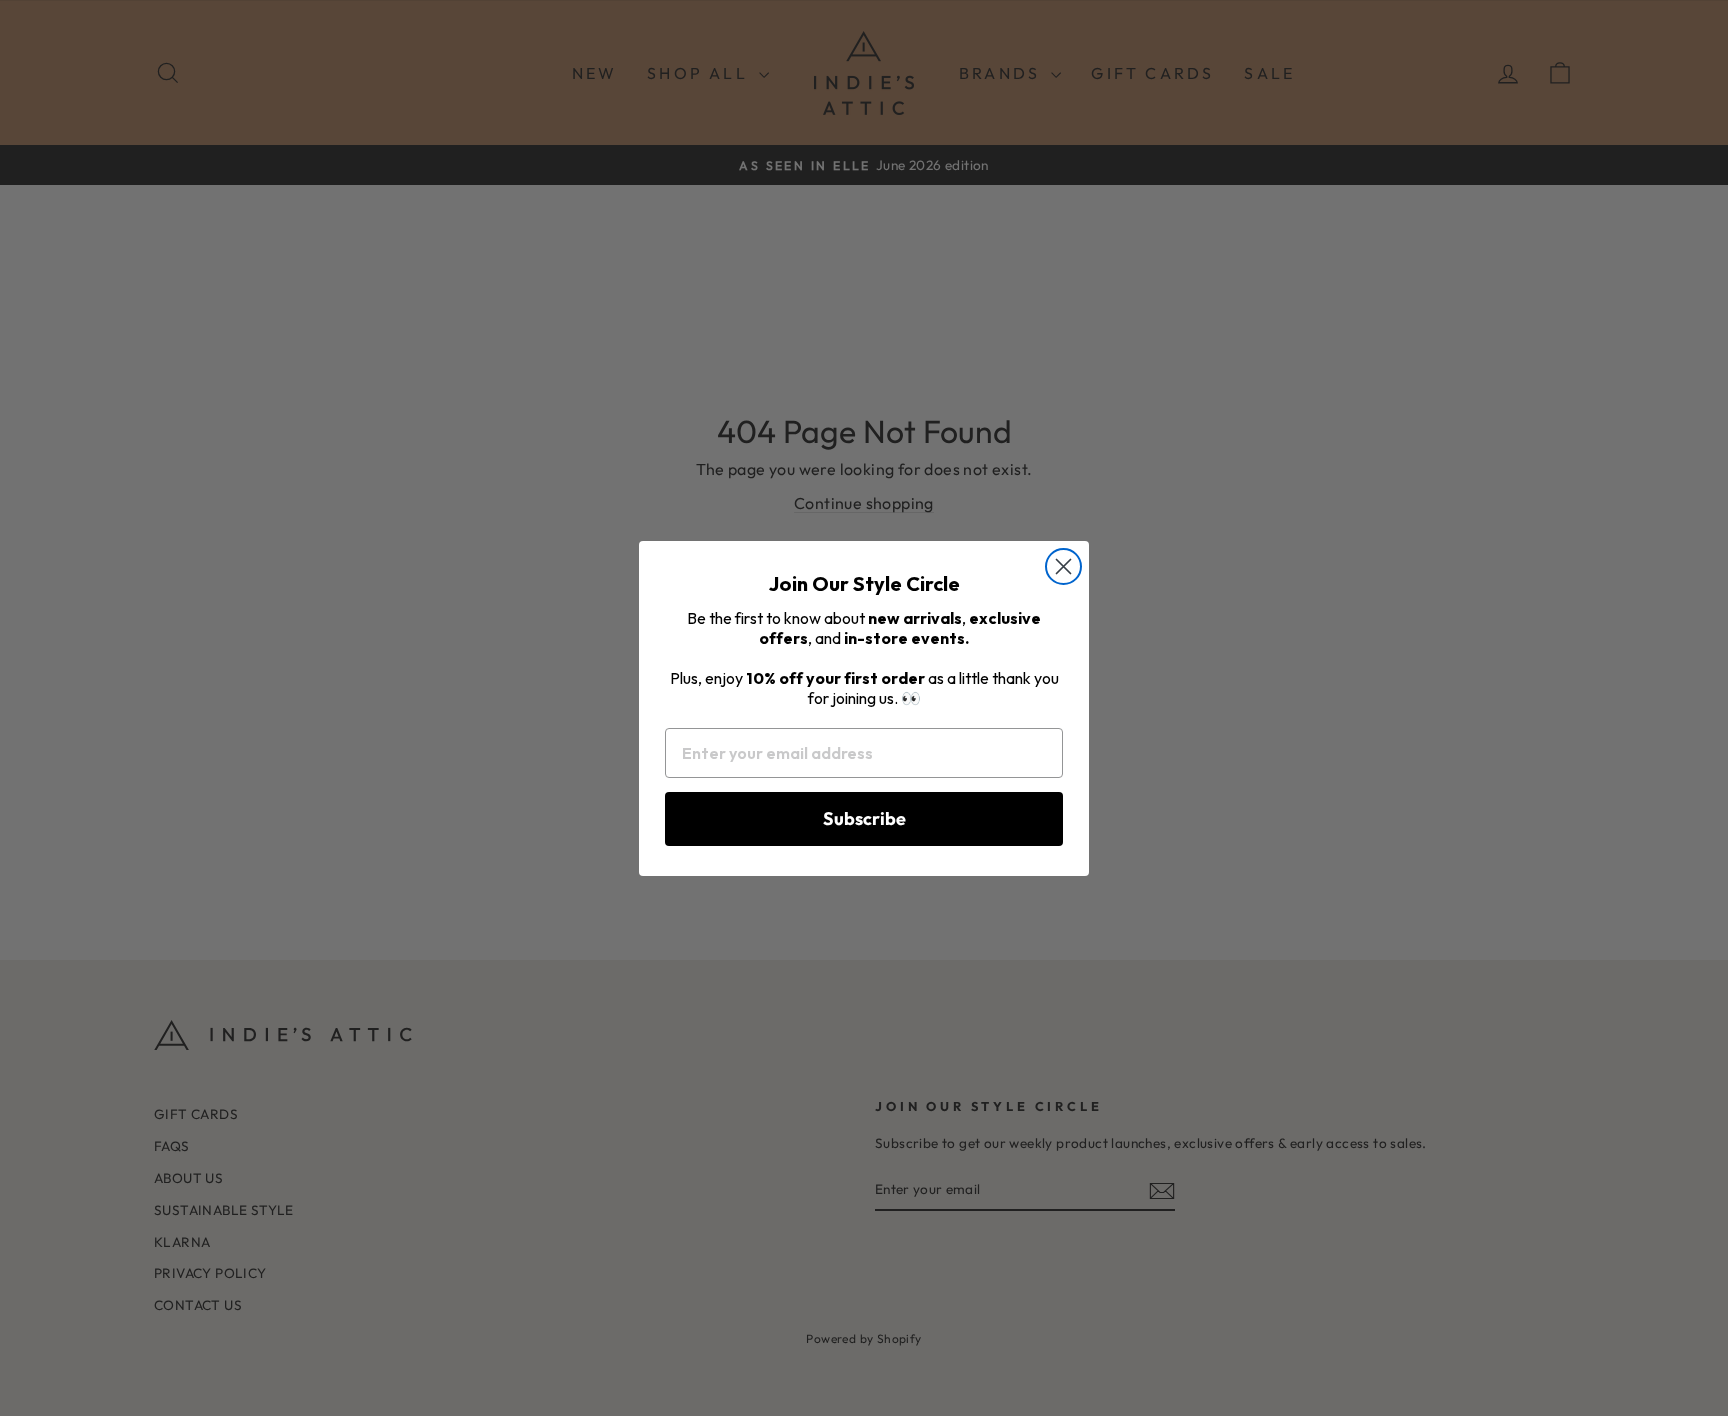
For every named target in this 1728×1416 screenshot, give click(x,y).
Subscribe (864, 818)
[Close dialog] (1063, 566)
